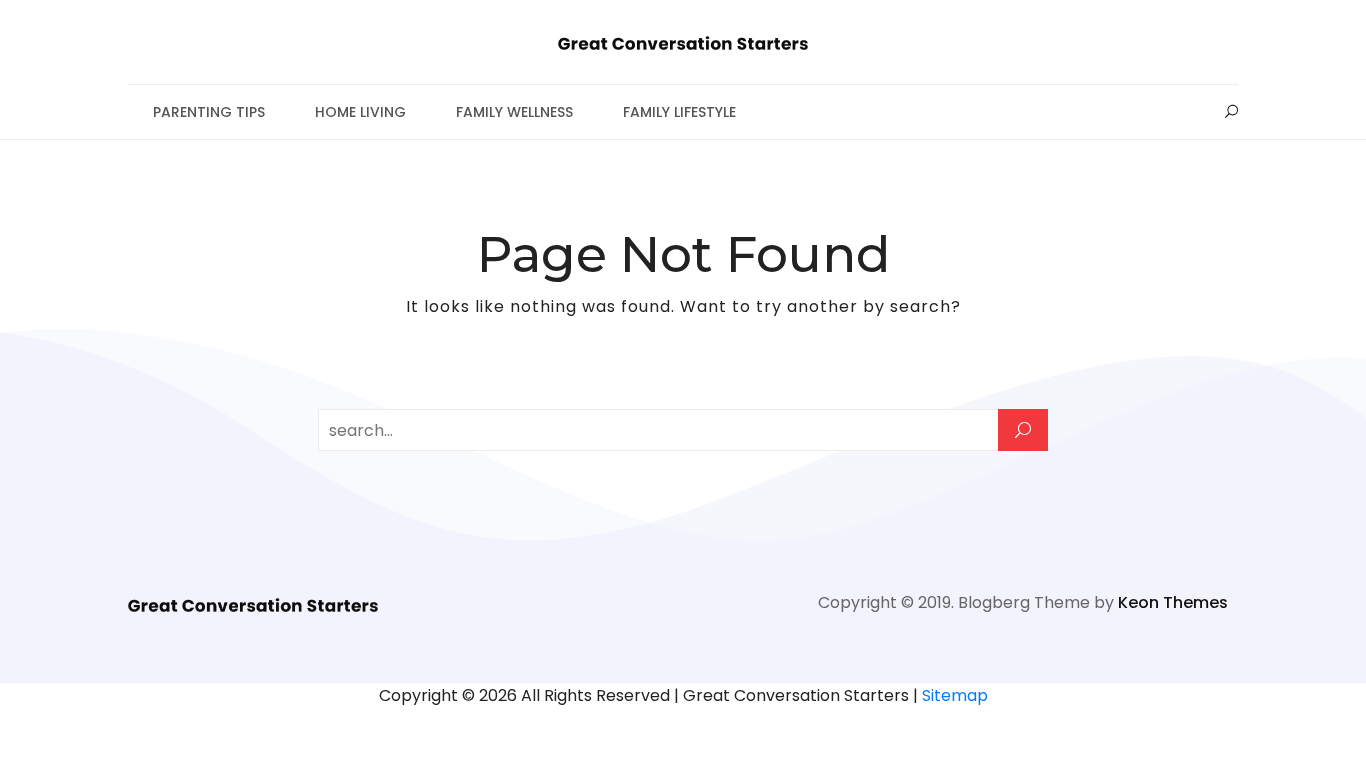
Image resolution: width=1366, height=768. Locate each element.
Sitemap (955, 695)
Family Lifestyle (679, 112)
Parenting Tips (209, 112)
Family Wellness (514, 112)
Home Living (360, 112)
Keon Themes (1173, 602)
